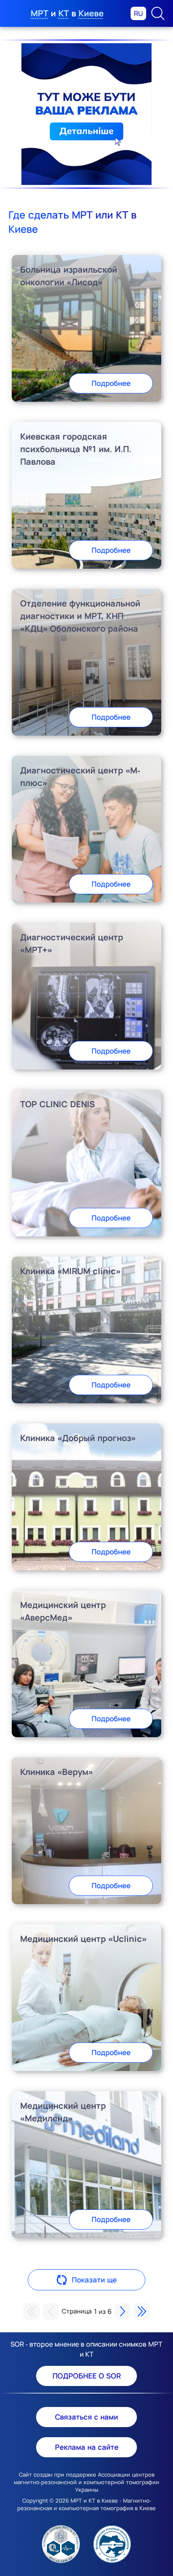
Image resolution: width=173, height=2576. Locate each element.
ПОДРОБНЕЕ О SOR (87, 2376)
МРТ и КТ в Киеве (94, 2501)
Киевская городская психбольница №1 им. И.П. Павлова (76, 449)
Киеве (91, 13)
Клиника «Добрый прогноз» (78, 1438)
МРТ (39, 13)
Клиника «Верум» (56, 1772)
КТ (64, 13)
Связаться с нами (86, 2417)
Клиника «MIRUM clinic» (70, 1271)
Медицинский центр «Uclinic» (83, 1939)
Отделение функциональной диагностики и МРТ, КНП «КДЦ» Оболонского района (80, 616)
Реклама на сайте (87, 2447)
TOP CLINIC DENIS (58, 1104)
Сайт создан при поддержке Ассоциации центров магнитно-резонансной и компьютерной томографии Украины (86, 2482)
